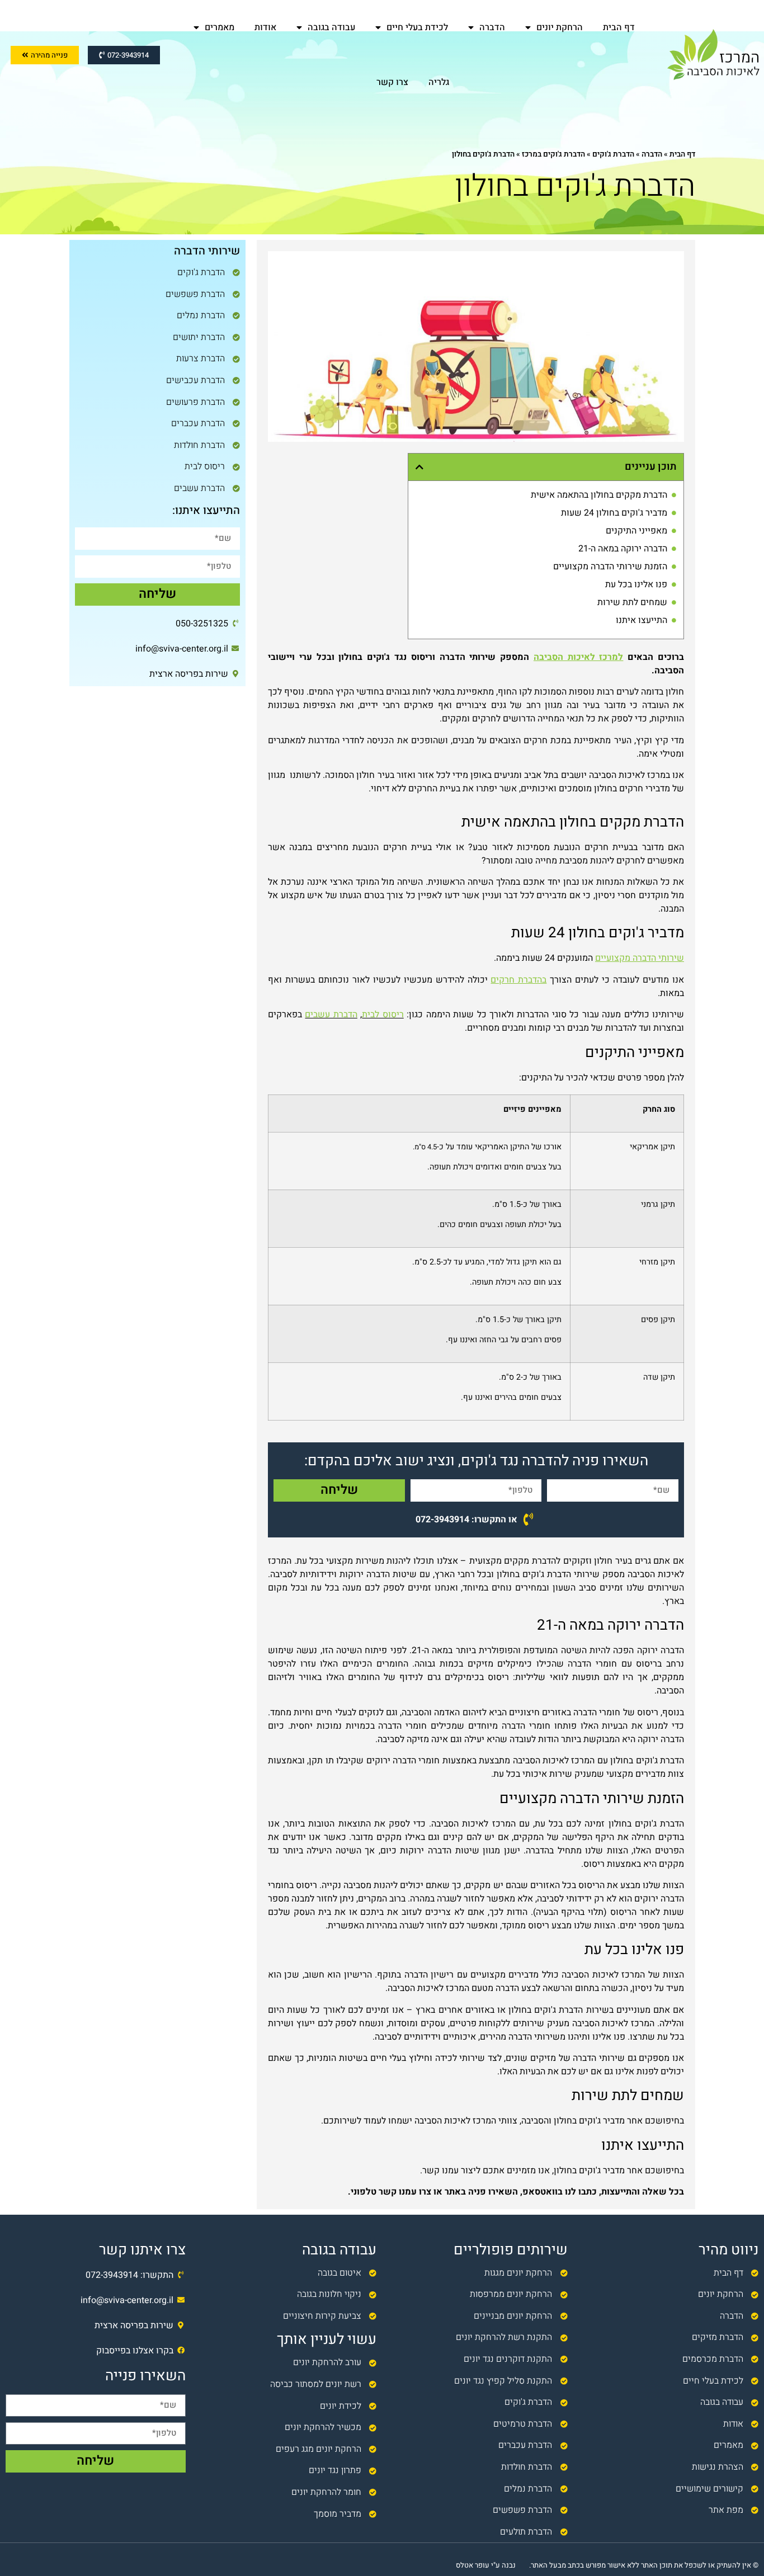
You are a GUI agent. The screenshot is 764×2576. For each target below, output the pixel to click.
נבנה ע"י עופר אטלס (486, 2565)
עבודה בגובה (331, 27)
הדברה (492, 27)
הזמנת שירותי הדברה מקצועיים (610, 567)
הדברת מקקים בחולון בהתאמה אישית (599, 495)
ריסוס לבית (383, 1015)
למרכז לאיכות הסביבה (579, 657)
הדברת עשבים (331, 1015)
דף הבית (619, 27)
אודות (265, 27)
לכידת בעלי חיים (417, 27)
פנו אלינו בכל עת (636, 584)
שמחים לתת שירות (632, 602)
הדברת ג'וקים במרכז (553, 154)
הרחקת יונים (560, 27)
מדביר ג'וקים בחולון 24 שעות (614, 513)
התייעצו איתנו (642, 620)
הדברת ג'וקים (613, 154)
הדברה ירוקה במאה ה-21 (623, 549)
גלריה (439, 82)
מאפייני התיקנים (636, 531)
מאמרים (220, 27)
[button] (419, 467)
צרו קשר (392, 82)
